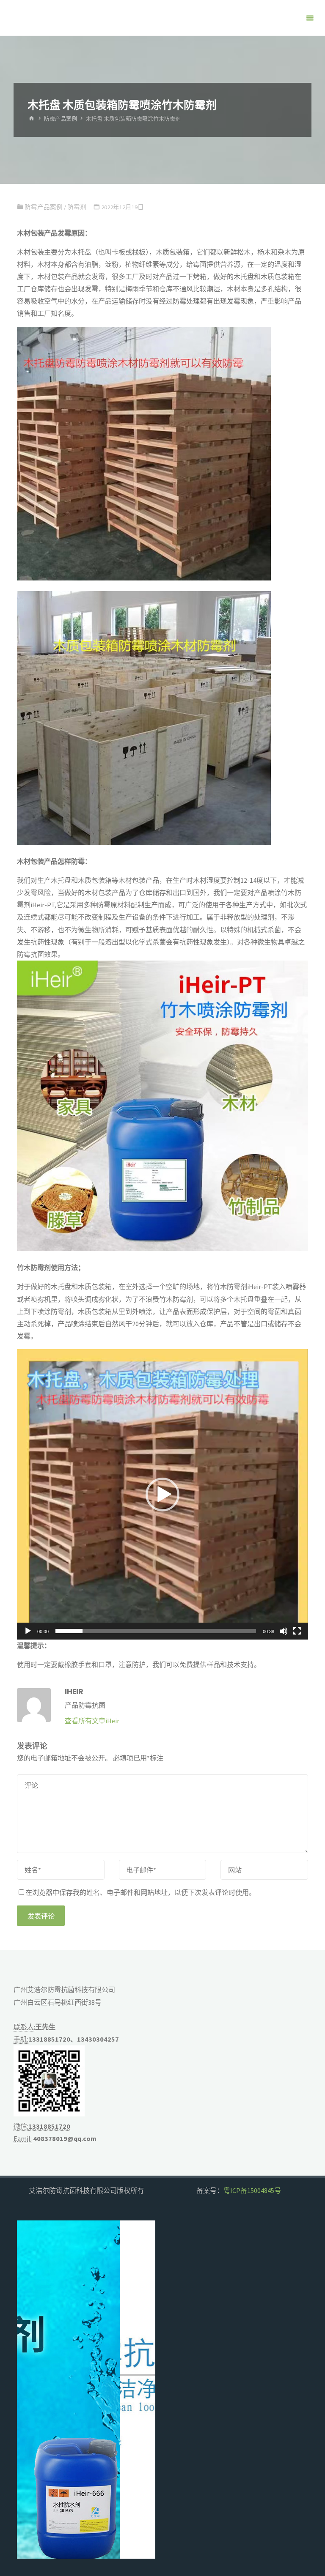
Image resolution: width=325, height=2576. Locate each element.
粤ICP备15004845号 (252, 2190)
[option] (86, 2390)
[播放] (28, 1631)
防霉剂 (77, 207)
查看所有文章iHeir (92, 1721)
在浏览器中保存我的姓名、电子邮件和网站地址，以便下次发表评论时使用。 (140, 1892)
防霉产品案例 (61, 119)
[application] (162, 1494)
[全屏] (297, 1631)
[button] (162, 1495)
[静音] (284, 1631)
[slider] (156, 1631)
